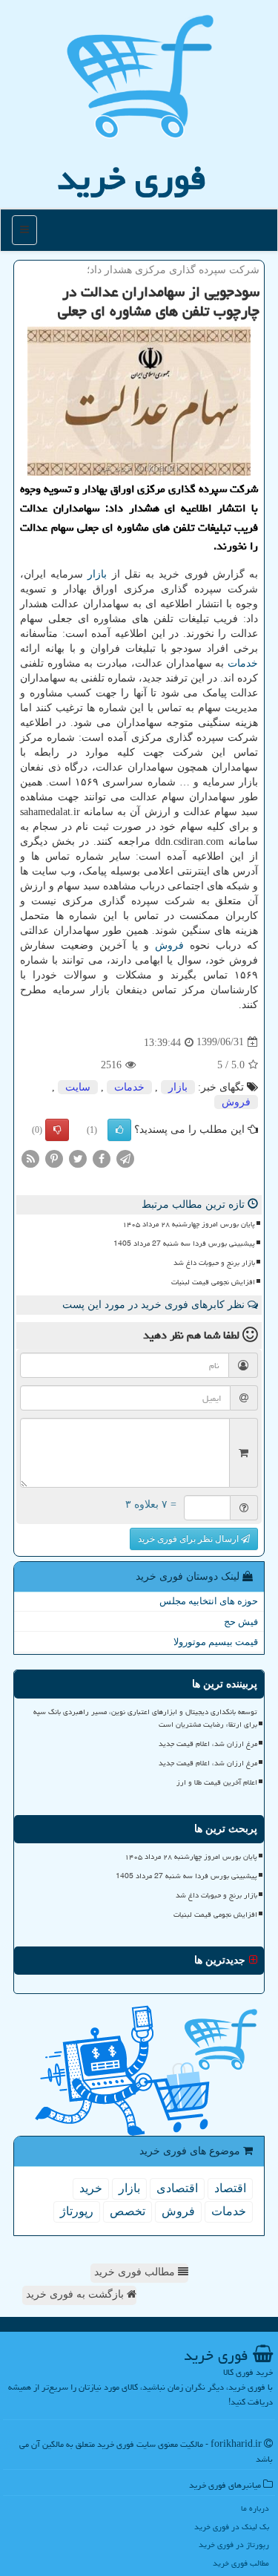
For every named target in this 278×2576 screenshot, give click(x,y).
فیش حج (241, 1622)
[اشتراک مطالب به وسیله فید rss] (30, 1158)
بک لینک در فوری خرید (232, 2527)
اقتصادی (177, 2188)
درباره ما (255, 2508)
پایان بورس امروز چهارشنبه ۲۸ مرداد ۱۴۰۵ (189, 1224)
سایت (78, 1087)
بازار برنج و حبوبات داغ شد (214, 1263)
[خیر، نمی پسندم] (57, 1130)
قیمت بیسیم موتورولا (216, 1642)
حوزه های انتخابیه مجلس (209, 1601)
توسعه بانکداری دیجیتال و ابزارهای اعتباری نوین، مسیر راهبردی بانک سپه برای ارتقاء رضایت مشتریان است (145, 1718)
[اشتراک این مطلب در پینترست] (54, 1158)
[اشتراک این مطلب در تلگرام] (125, 1158)
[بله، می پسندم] (119, 1130)
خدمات (243, 663)
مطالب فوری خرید (136, 2272)
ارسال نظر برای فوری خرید (189, 1539)
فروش (169, 945)
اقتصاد (230, 2188)
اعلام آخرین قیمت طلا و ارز (217, 1782)
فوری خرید (132, 178)
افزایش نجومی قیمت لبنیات (213, 1282)
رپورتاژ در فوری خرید (234, 2544)
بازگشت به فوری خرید (76, 2294)
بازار (97, 574)
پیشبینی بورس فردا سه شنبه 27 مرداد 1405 (184, 1243)
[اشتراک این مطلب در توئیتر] (78, 1158)
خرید (91, 2188)
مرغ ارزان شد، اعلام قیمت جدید (208, 1744)
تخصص (128, 2211)
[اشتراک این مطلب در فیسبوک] (102, 1158)
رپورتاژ (77, 2211)
